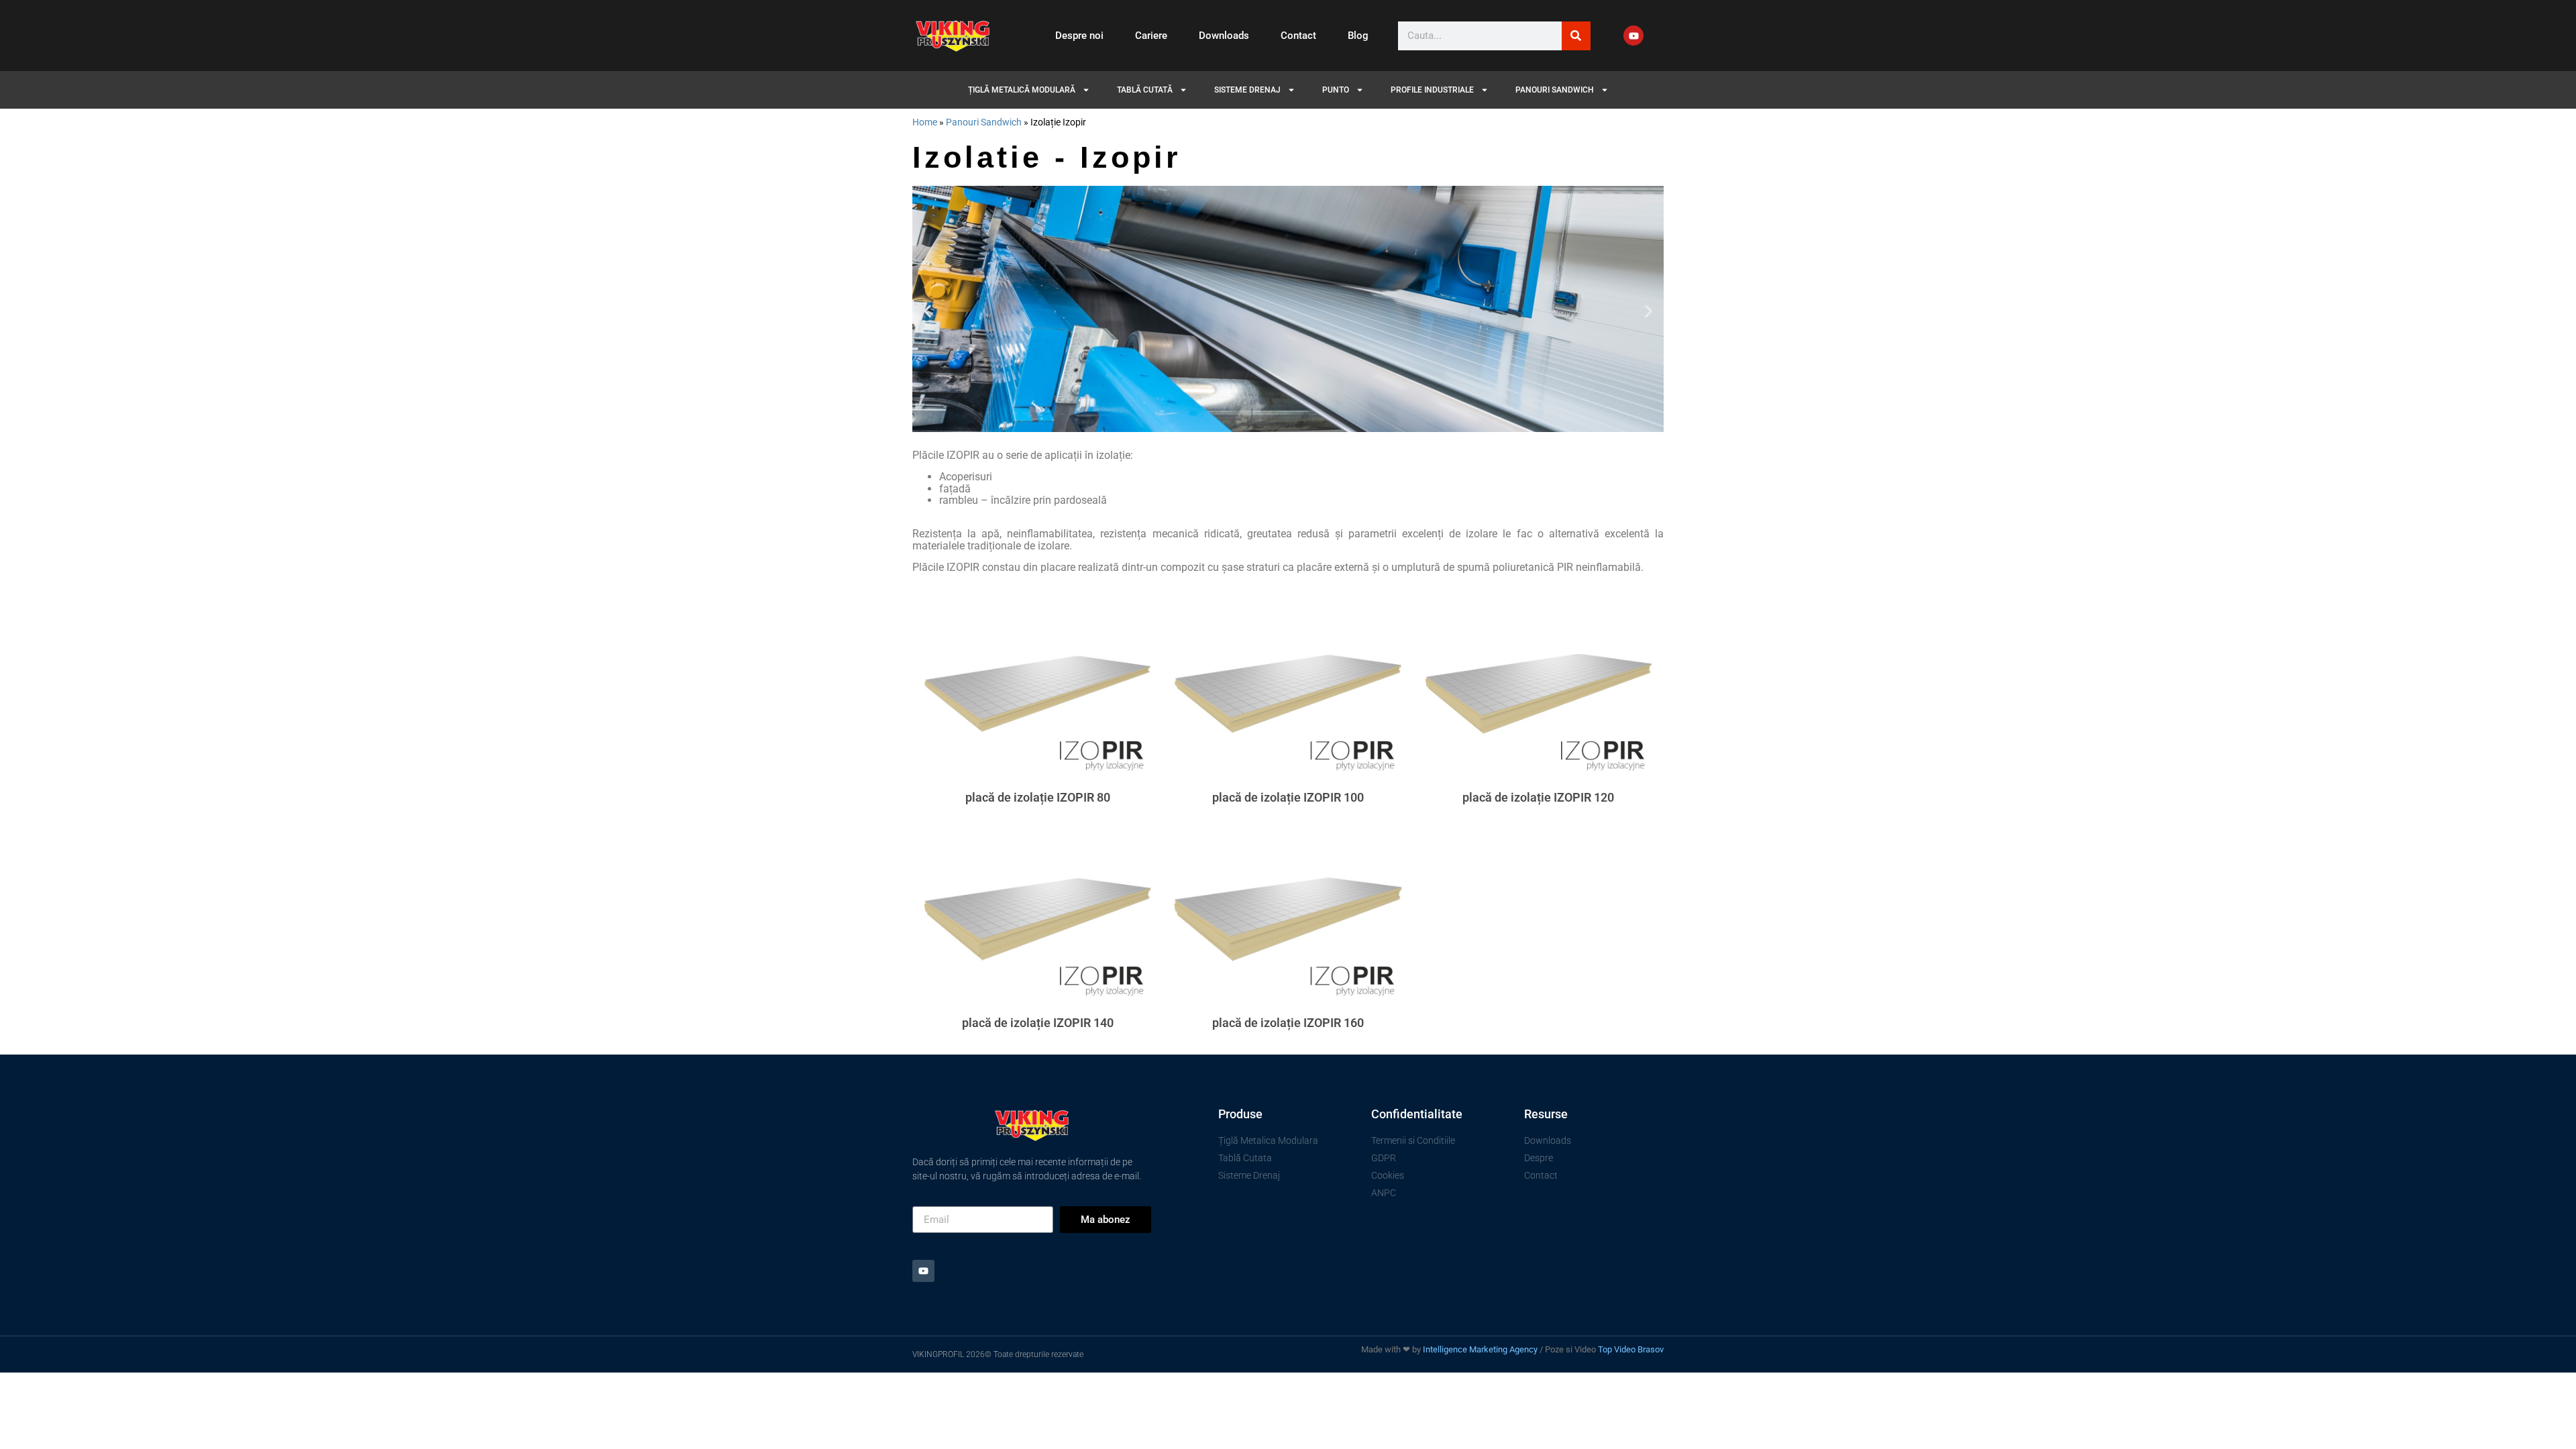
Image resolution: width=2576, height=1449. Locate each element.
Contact (1298, 36)
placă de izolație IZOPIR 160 (1288, 1023)
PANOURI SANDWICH (1555, 90)
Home (925, 122)
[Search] (1576, 36)
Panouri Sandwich (984, 122)
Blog (1358, 36)
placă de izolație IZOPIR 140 (1038, 1023)
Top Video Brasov (1631, 1349)
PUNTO (1336, 90)
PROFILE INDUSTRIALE (1432, 90)
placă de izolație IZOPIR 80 (1038, 797)
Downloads (1224, 36)
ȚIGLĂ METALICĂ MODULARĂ (1022, 90)
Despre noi (1079, 36)
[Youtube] (1633, 36)
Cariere (1151, 36)
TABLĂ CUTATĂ (1145, 90)
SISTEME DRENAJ (1247, 90)
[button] (927, 311)
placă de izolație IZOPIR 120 (1538, 797)
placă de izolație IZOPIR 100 (1288, 797)
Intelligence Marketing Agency (1480, 1349)
